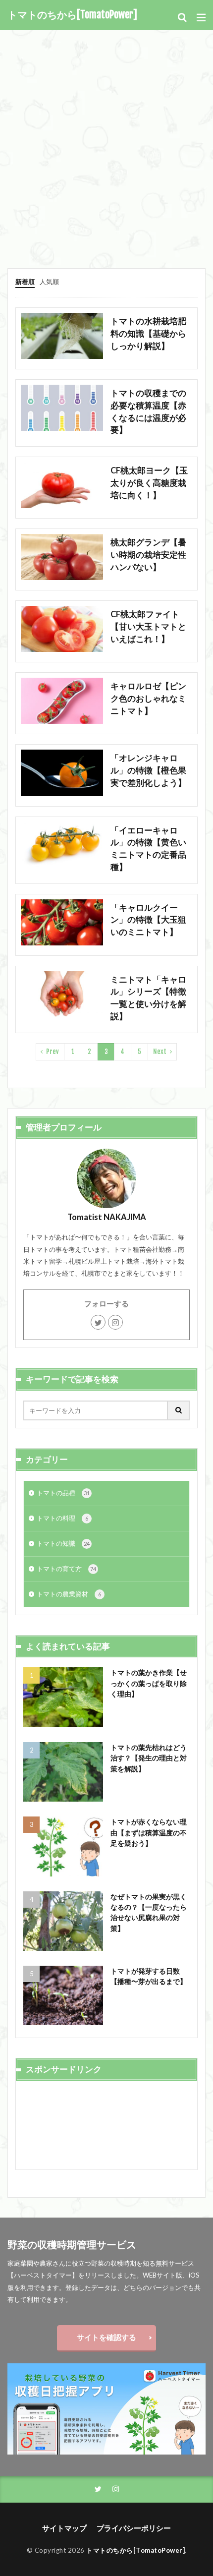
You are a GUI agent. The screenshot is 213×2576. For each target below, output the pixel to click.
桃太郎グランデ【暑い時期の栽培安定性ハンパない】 (148, 555)
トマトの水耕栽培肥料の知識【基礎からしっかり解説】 (148, 334)
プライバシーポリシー (134, 2528)
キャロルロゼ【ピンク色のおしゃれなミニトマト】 (148, 699)
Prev (53, 1052)
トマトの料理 (62, 1518)
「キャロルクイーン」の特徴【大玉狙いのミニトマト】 (148, 920)
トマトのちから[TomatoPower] (72, 15)
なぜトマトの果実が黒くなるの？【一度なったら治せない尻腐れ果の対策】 (149, 1912)
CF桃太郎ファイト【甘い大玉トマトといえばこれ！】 (148, 627)
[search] (179, 1410)
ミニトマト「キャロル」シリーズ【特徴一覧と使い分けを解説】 (148, 998)
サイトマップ (64, 2528)
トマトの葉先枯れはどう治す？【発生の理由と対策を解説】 (149, 1758)
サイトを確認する (106, 2337)
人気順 (49, 282)
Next (160, 1052)
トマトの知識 (63, 1543)
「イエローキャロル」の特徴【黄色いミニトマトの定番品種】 (148, 849)
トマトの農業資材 (69, 1594)
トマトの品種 (63, 1493)
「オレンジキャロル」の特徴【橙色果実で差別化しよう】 (148, 770)
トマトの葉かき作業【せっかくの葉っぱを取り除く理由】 (149, 1683)
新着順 (25, 282)
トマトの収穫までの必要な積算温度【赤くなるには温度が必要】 (148, 411)
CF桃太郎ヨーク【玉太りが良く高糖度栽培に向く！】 (149, 483)
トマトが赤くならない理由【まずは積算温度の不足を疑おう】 (149, 1832)
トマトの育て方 (66, 1569)
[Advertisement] (106, 142)
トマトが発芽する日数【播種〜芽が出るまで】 (149, 1976)
